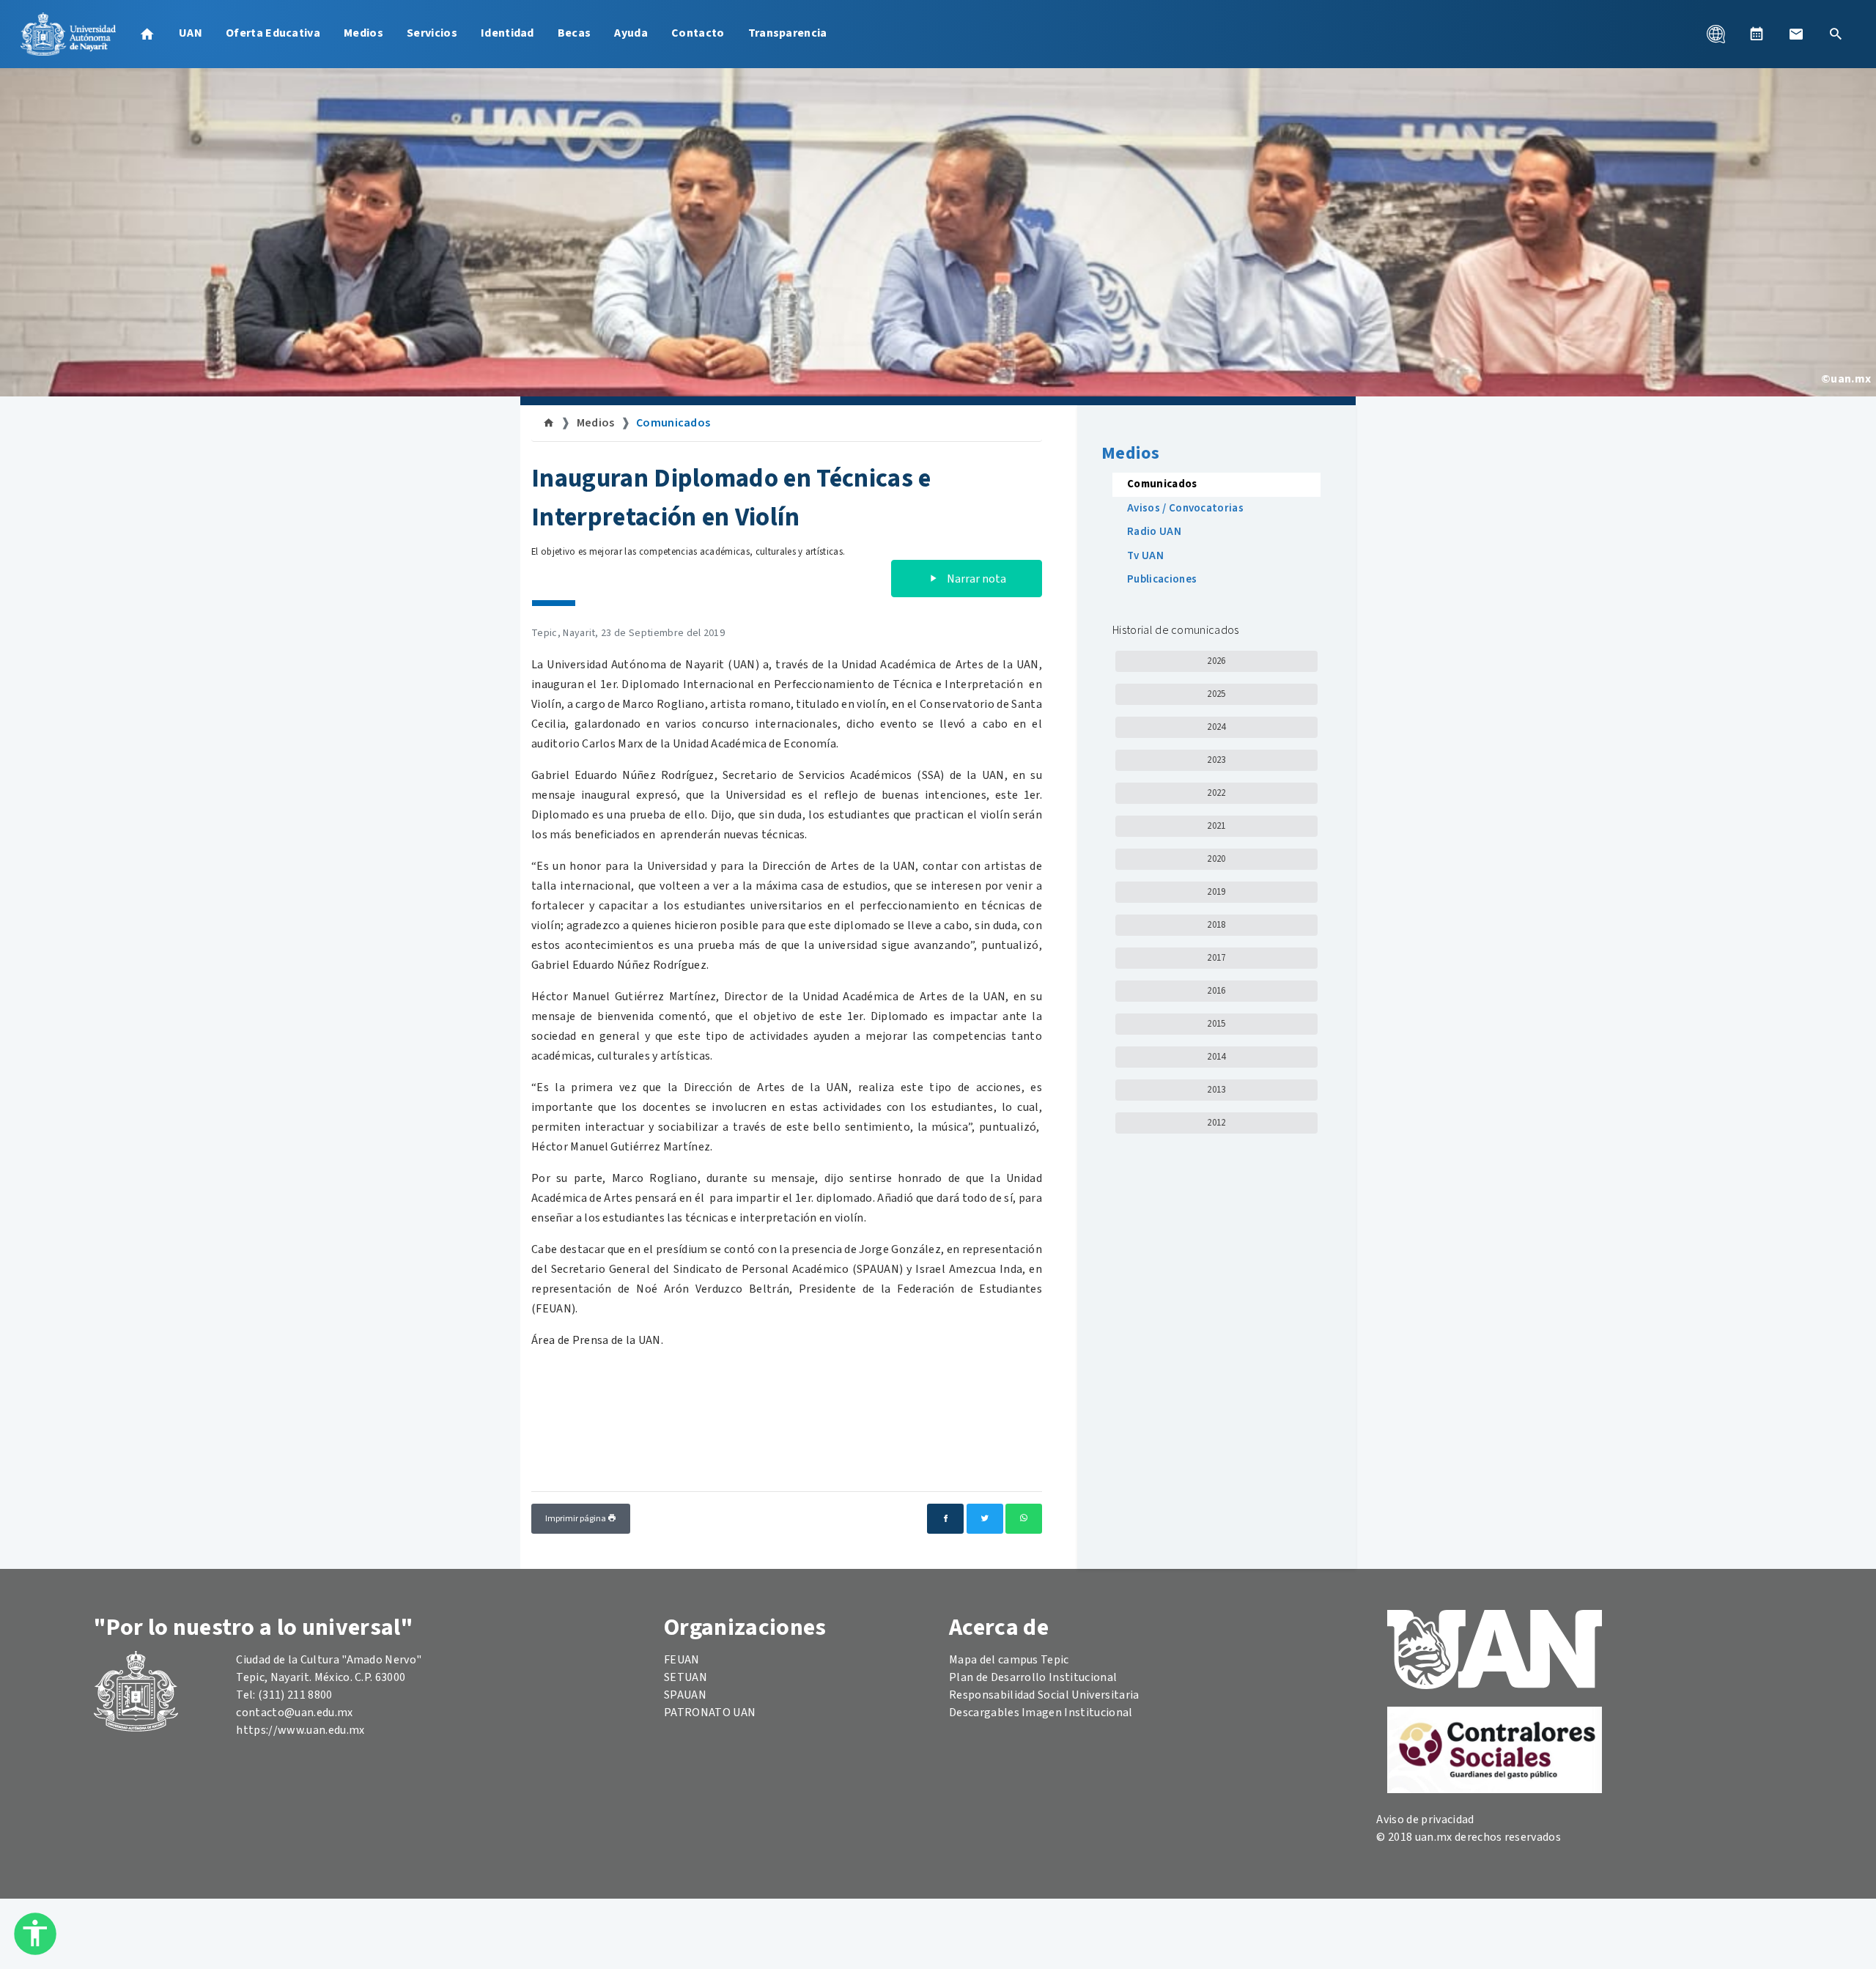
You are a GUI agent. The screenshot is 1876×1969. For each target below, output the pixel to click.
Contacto (698, 33)
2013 (1216, 1090)
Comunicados (673, 423)
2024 (1216, 727)
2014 (1216, 1057)
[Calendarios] (1757, 34)
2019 (1216, 892)
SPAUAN (685, 1695)
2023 (1216, 760)
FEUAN (682, 1660)
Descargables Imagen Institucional (1041, 1713)
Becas (575, 33)
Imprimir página (576, 1519)
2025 (1216, 694)
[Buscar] (1836, 34)
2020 (1216, 859)
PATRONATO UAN (710, 1713)
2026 (1216, 661)
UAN (191, 33)
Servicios (432, 33)
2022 (1216, 793)
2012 (1216, 1123)
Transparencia (788, 33)
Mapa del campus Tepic (1009, 1660)
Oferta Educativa (273, 33)
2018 (1216, 925)
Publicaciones (1162, 579)
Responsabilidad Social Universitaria (1044, 1695)
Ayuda (631, 33)
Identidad (507, 33)
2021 (1216, 826)
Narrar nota (975, 579)
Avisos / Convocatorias (1185, 508)
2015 (1216, 1024)
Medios (363, 33)
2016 (1216, 991)
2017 (1216, 958)
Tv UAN (1145, 556)
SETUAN (686, 1677)
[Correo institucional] (1796, 34)
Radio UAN (1154, 532)
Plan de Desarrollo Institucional (1033, 1677)
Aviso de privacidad (1425, 1820)
